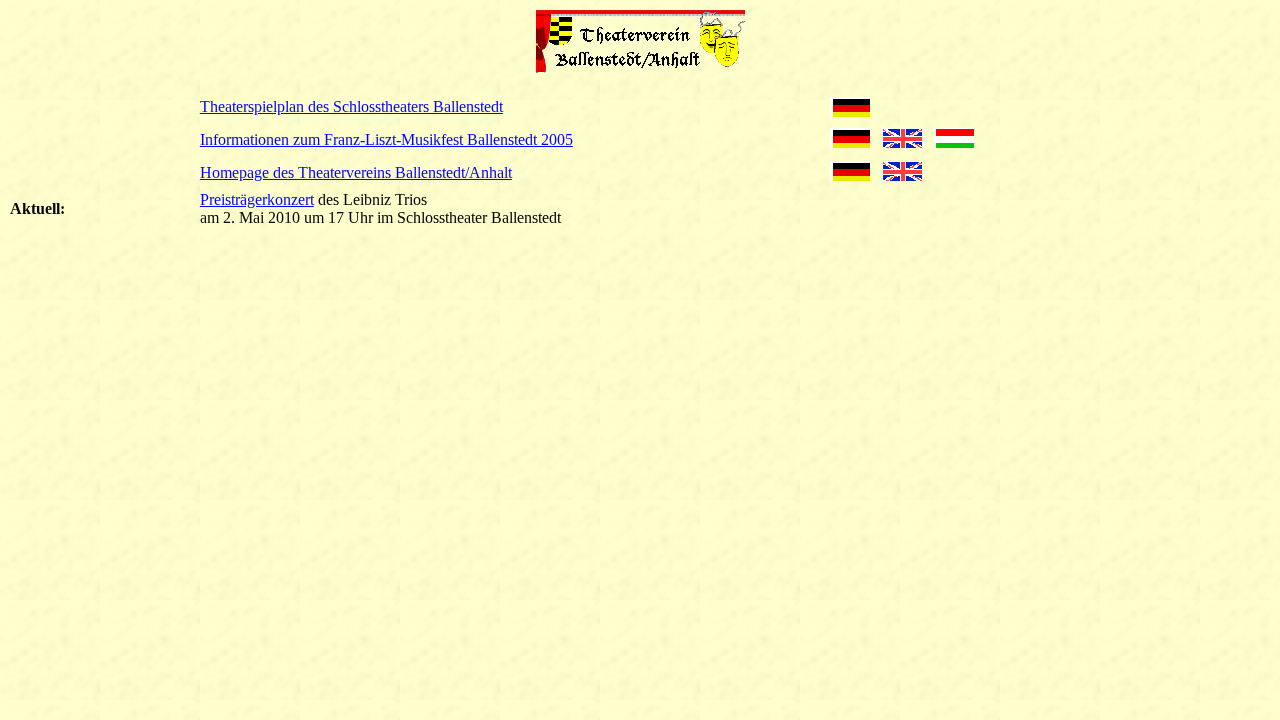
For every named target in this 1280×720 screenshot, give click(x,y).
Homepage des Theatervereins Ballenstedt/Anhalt (356, 172)
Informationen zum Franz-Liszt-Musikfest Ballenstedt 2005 (386, 139)
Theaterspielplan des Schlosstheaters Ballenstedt (351, 106)
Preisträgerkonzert (257, 199)
